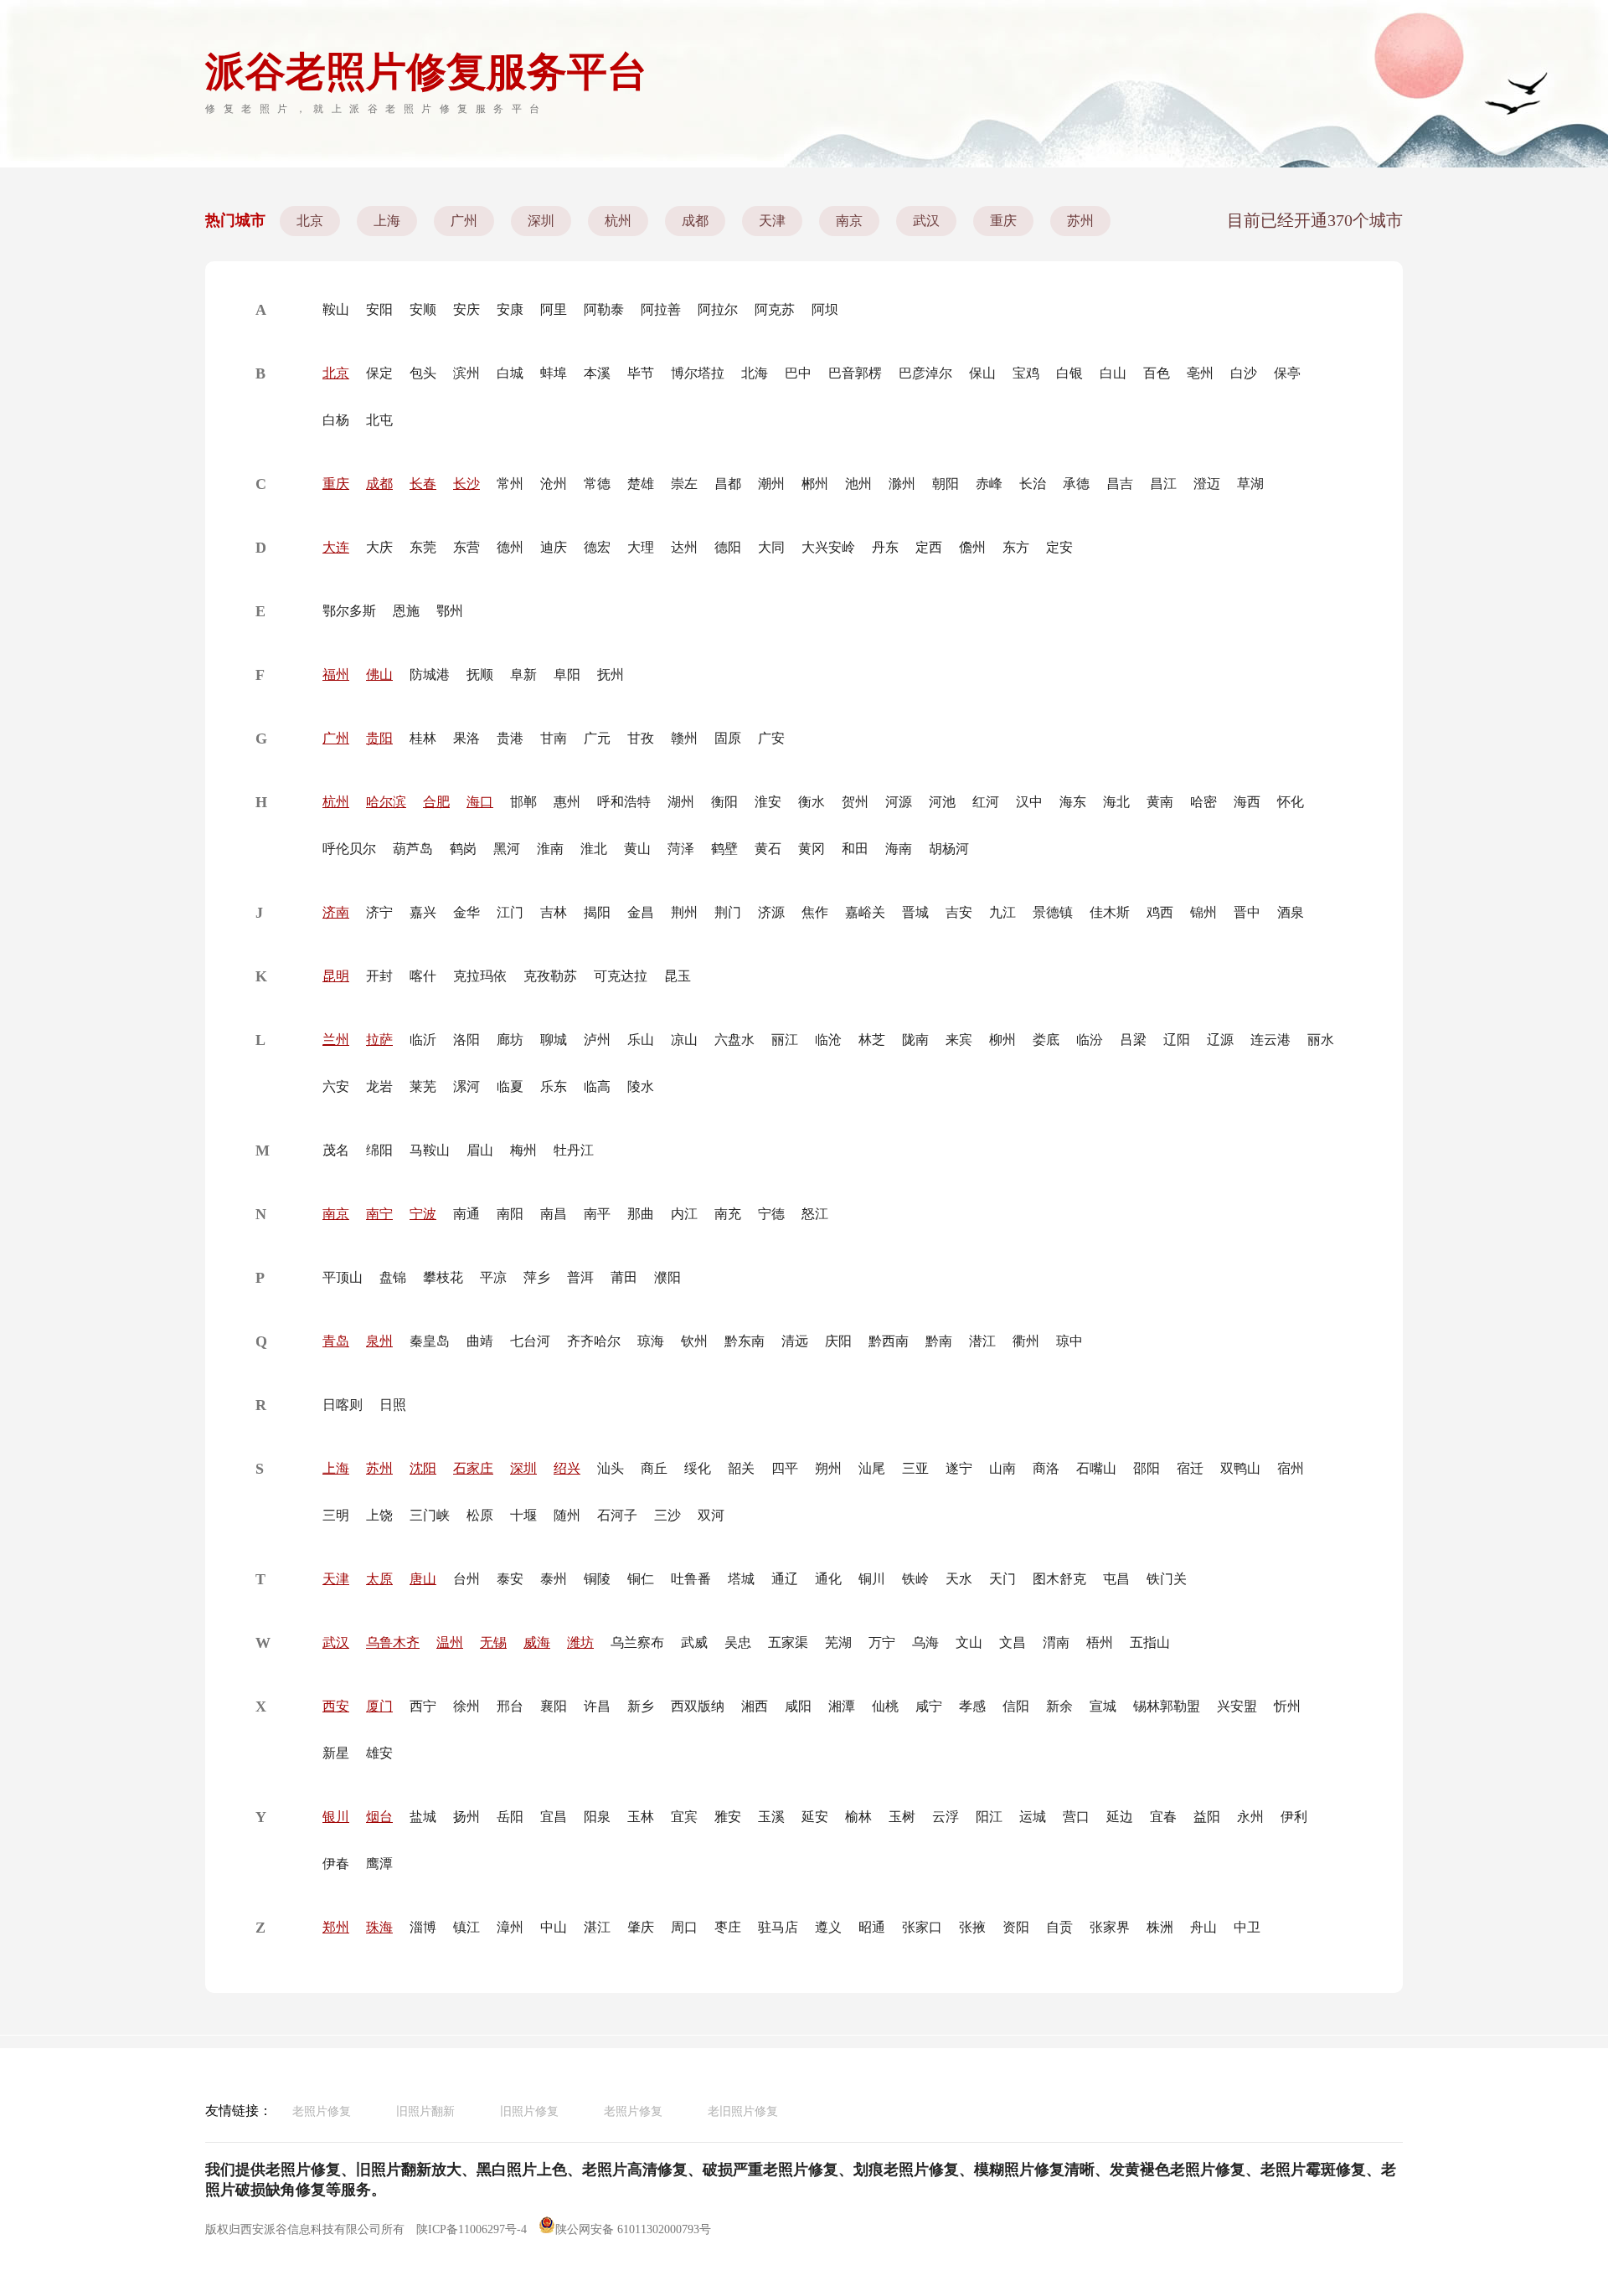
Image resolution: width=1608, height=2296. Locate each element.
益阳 (1207, 1817)
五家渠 (788, 1642)
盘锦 (393, 1277)
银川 (336, 1817)
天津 (772, 221)
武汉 (926, 221)
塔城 (741, 1579)
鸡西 (1160, 912)
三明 (336, 1515)
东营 (466, 547)
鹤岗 (463, 849)
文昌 (1013, 1642)
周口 (684, 1927)
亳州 (1200, 373)
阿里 (554, 309)
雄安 (379, 1753)
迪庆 (554, 547)
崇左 (684, 484)
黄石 (768, 849)
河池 (942, 802)
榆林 (858, 1817)
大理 (641, 547)
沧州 (554, 484)
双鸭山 (1240, 1468)
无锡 (493, 1642)
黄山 (637, 849)
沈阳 (423, 1468)
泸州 (597, 1040)
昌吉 (1120, 484)
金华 (466, 912)
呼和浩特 (624, 802)
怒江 (815, 1214)
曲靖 (480, 1341)
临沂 (423, 1040)
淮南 (550, 849)
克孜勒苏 (550, 976)
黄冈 (812, 849)
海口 (480, 802)
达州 (684, 547)
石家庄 (473, 1468)
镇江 (466, 1927)
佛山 (379, 674)
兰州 (336, 1040)
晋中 (1247, 912)
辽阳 (1177, 1040)
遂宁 (959, 1468)
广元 (597, 738)
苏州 (1080, 221)
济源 (771, 912)
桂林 (423, 738)
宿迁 (1190, 1468)
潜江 (982, 1341)
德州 (510, 547)
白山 (1113, 373)
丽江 (785, 1040)
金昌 (641, 912)
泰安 (510, 1579)
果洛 (466, 738)
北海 (755, 373)
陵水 (641, 1086)
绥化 (698, 1468)
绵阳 (379, 1150)
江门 (510, 912)
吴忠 (738, 1642)
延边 (1120, 1817)
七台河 (530, 1341)
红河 (986, 802)
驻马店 (778, 1927)
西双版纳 (698, 1706)
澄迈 (1207, 484)
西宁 (423, 1706)
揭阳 (597, 912)
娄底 (1046, 1040)
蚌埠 (554, 373)
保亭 (1287, 373)
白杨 (336, 420)
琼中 (1069, 1341)
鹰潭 (379, 1864)
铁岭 (915, 1579)
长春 (423, 484)
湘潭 (842, 1706)
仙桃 (885, 1706)
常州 (510, 484)
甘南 (554, 738)
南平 (597, 1214)
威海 (537, 1642)
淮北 (594, 849)
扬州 (466, 1817)
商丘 (654, 1468)
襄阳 (554, 1706)
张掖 (972, 1927)
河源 (899, 802)
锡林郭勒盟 (1167, 1706)
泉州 (379, 1341)
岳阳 (510, 1817)
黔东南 (745, 1341)
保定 (379, 373)
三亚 (915, 1468)
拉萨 (379, 1040)
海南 (899, 849)
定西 (929, 547)
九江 (1002, 912)
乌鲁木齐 (393, 1642)
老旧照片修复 (743, 2111)
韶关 (741, 1468)
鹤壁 (724, 849)
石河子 (617, 1515)
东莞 (423, 547)
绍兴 (567, 1468)
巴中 (798, 373)
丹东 (885, 547)
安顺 (423, 309)
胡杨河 (949, 849)
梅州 (523, 1150)
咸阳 (798, 1706)
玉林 (641, 1817)
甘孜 (641, 738)
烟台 (379, 1817)
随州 (567, 1515)
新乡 (641, 1706)
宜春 (1163, 1817)
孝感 (972, 1706)
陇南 (915, 1040)
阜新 (523, 674)
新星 (336, 1753)
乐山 (641, 1040)
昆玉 (678, 976)
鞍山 (336, 309)
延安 (815, 1817)
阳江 (989, 1817)
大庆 (379, 547)
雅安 (728, 1817)
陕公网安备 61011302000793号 (633, 2229)
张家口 (922, 1927)
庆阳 (838, 1341)
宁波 (423, 1214)
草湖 (1250, 484)
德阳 (728, 547)
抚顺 (480, 674)
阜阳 (567, 674)
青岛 (336, 1341)
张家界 (1110, 1927)
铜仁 (641, 1579)
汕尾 (872, 1468)
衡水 (812, 802)
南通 (466, 1214)
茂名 (336, 1150)
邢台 (510, 1706)
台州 (466, 1579)
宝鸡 (1026, 373)
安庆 (466, 309)
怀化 (1291, 802)
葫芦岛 (413, 849)
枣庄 (728, 1927)
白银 (1069, 373)
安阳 (379, 309)
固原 (728, 738)
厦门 (379, 1706)
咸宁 (929, 1706)
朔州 (828, 1468)
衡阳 (724, 802)
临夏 (510, 1086)
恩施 (406, 611)
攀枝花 (443, 1277)
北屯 (379, 420)
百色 (1157, 373)
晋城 (915, 912)
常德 (597, 484)
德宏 (597, 547)
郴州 (815, 484)
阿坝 (825, 309)
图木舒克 (1059, 1579)
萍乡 (537, 1277)
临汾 (1090, 1040)
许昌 (597, 1706)
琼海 (651, 1341)
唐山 (423, 1579)
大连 (336, 547)
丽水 (1321, 1040)
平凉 (493, 1277)
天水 (959, 1579)
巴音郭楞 (855, 373)
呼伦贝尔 (349, 849)
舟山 (1203, 1927)
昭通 (872, 1927)
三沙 (667, 1515)
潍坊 (580, 1642)
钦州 (694, 1341)
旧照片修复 (529, 2111)
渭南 (1056, 1642)
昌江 (1163, 484)
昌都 (728, 484)
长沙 (466, 484)
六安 (336, 1086)
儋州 (972, 547)
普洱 (580, 1277)
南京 (849, 221)
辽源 (1220, 1040)
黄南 (1160, 802)
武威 (694, 1642)
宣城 (1103, 1706)
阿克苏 (775, 309)
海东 (1073, 802)
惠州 (567, 802)
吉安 (959, 912)
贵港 (510, 738)
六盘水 (734, 1040)
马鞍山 (430, 1150)
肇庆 (641, 1927)
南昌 (554, 1214)
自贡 (1059, 1927)
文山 (969, 1642)
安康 (510, 309)
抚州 (611, 674)
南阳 (510, 1214)
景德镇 (1053, 912)
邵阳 (1147, 1468)
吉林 (554, 912)
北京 (310, 221)
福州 (336, 674)
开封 (379, 976)
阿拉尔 (718, 309)
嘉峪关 (865, 912)
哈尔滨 (386, 802)
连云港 (1270, 1040)
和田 (855, 849)
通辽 (785, 1579)
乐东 (554, 1086)
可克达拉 (621, 976)
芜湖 (838, 1642)
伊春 (336, 1864)
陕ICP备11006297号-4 (472, 2229)
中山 (554, 1927)
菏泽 (681, 849)
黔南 (939, 1341)
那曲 (641, 1214)
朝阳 (946, 484)
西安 (336, 1706)
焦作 (815, 912)
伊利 (1294, 1817)
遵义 (828, 1927)
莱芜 (423, 1086)
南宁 (379, 1214)
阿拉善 (661, 309)
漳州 (510, 1927)
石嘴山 (1096, 1468)
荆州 (684, 912)
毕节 (641, 373)
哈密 (1203, 802)
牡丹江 (574, 1150)
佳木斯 (1110, 912)
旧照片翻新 (425, 2111)
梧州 (1100, 1642)
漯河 (466, 1086)
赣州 (684, 738)
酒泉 (1291, 912)
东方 (1016, 547)
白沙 (1244, 373)
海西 (1247, 802)
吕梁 (1133, 1040)
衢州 (1026, 1341)
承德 (1076, 484)
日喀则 (343, 1405)
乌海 (925, 1642)
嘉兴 (423, 912)
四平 (785, 1468)
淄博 (423, 1927)
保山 (982, 373)
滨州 (466, 373)
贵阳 (379, 738)
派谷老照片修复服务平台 (426, 72)
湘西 (755, 1706)
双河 (711, 1515)
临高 (597, 1086)
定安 (1059, 547)
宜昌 (554, 1817)
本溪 (597, 373)
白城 (510, 373)
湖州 (681, 802)
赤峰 (989, 484)
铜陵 (597, 1579)
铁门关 (1167, 1579)
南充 (728, 1214)
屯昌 (1116, 1579)
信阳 (1016, 1706)
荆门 (728, 912)
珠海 (379, 1927)
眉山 (480, 1150)
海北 (1116, 802)
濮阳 (667, 1277)
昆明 (336, 976)
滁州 (902, 484)
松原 (480, 1515)
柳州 (1002, 1040)
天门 (1002, 1579)
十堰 (523, 1515)
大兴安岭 (828, 547)
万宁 (882, 1642)
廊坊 (510, 1040)
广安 (771, 738)
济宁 (379, 912)
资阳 (1016, 1927)
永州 (1250, 1817)
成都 (695, 221)
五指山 (1150, 1642)
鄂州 (450, 611)
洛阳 (466, 1040)
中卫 (1247, 1927)
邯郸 (523, 802)
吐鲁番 (691, 1579)
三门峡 (430, 1515)
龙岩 (379, 1086)
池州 (858, 484)
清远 (795, 1341)
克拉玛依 (480, 976)
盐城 (423, 1817)
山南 (1002, 1468)
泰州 (554, 1579)
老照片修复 (322, 2111)
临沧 (828, 1040)
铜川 (872, 1579)
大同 (771, 547)
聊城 (554, 1040)
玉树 (902, 1817)
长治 (1033, 484)
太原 (379, 1579)
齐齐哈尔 (594, 1341)
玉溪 (771, 1817)
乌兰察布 (637, 1642)
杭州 (618, 221)
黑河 (507, 849)
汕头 (611, 1468)
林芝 (872, 1040)
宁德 (771, 1214)
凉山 (684, 1040)
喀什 (423, 976)
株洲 (1160, 1927)
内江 (684, 1214)
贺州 (855, 802)
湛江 (597, 1927)
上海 (387, 221)
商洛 (1046, 1468)
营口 (1076, 1817)
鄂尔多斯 (349, 611)
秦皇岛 (430, 1341)
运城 (1033, 1817)
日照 (393, 1405)
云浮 (946, 1817)
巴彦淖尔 (925, 373)
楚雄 (641, 484)
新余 (1059, 1706)
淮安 (768, 802)
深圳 (541, 221)
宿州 (1291, 1468)
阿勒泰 (604, 309)
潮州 (771, 484)
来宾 (959, 1040)
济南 (336, 912)
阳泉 (597, 1817)
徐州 (466, 1706)
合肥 (436, 802)
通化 (828, 1579)
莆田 (624, 1277)
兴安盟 (1237, 1706)
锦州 (1203, 912)
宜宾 (684, 1817)
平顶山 (343, 1277)
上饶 (379, 1515)
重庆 (1003, 221)
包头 (423, 373)
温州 (450, 1642)
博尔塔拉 (698, 373)
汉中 (1029, 802)
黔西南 (889, 1341)
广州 (464, 221)
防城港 (430, 674)
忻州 (1287, 1706)
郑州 (336, 1927)
